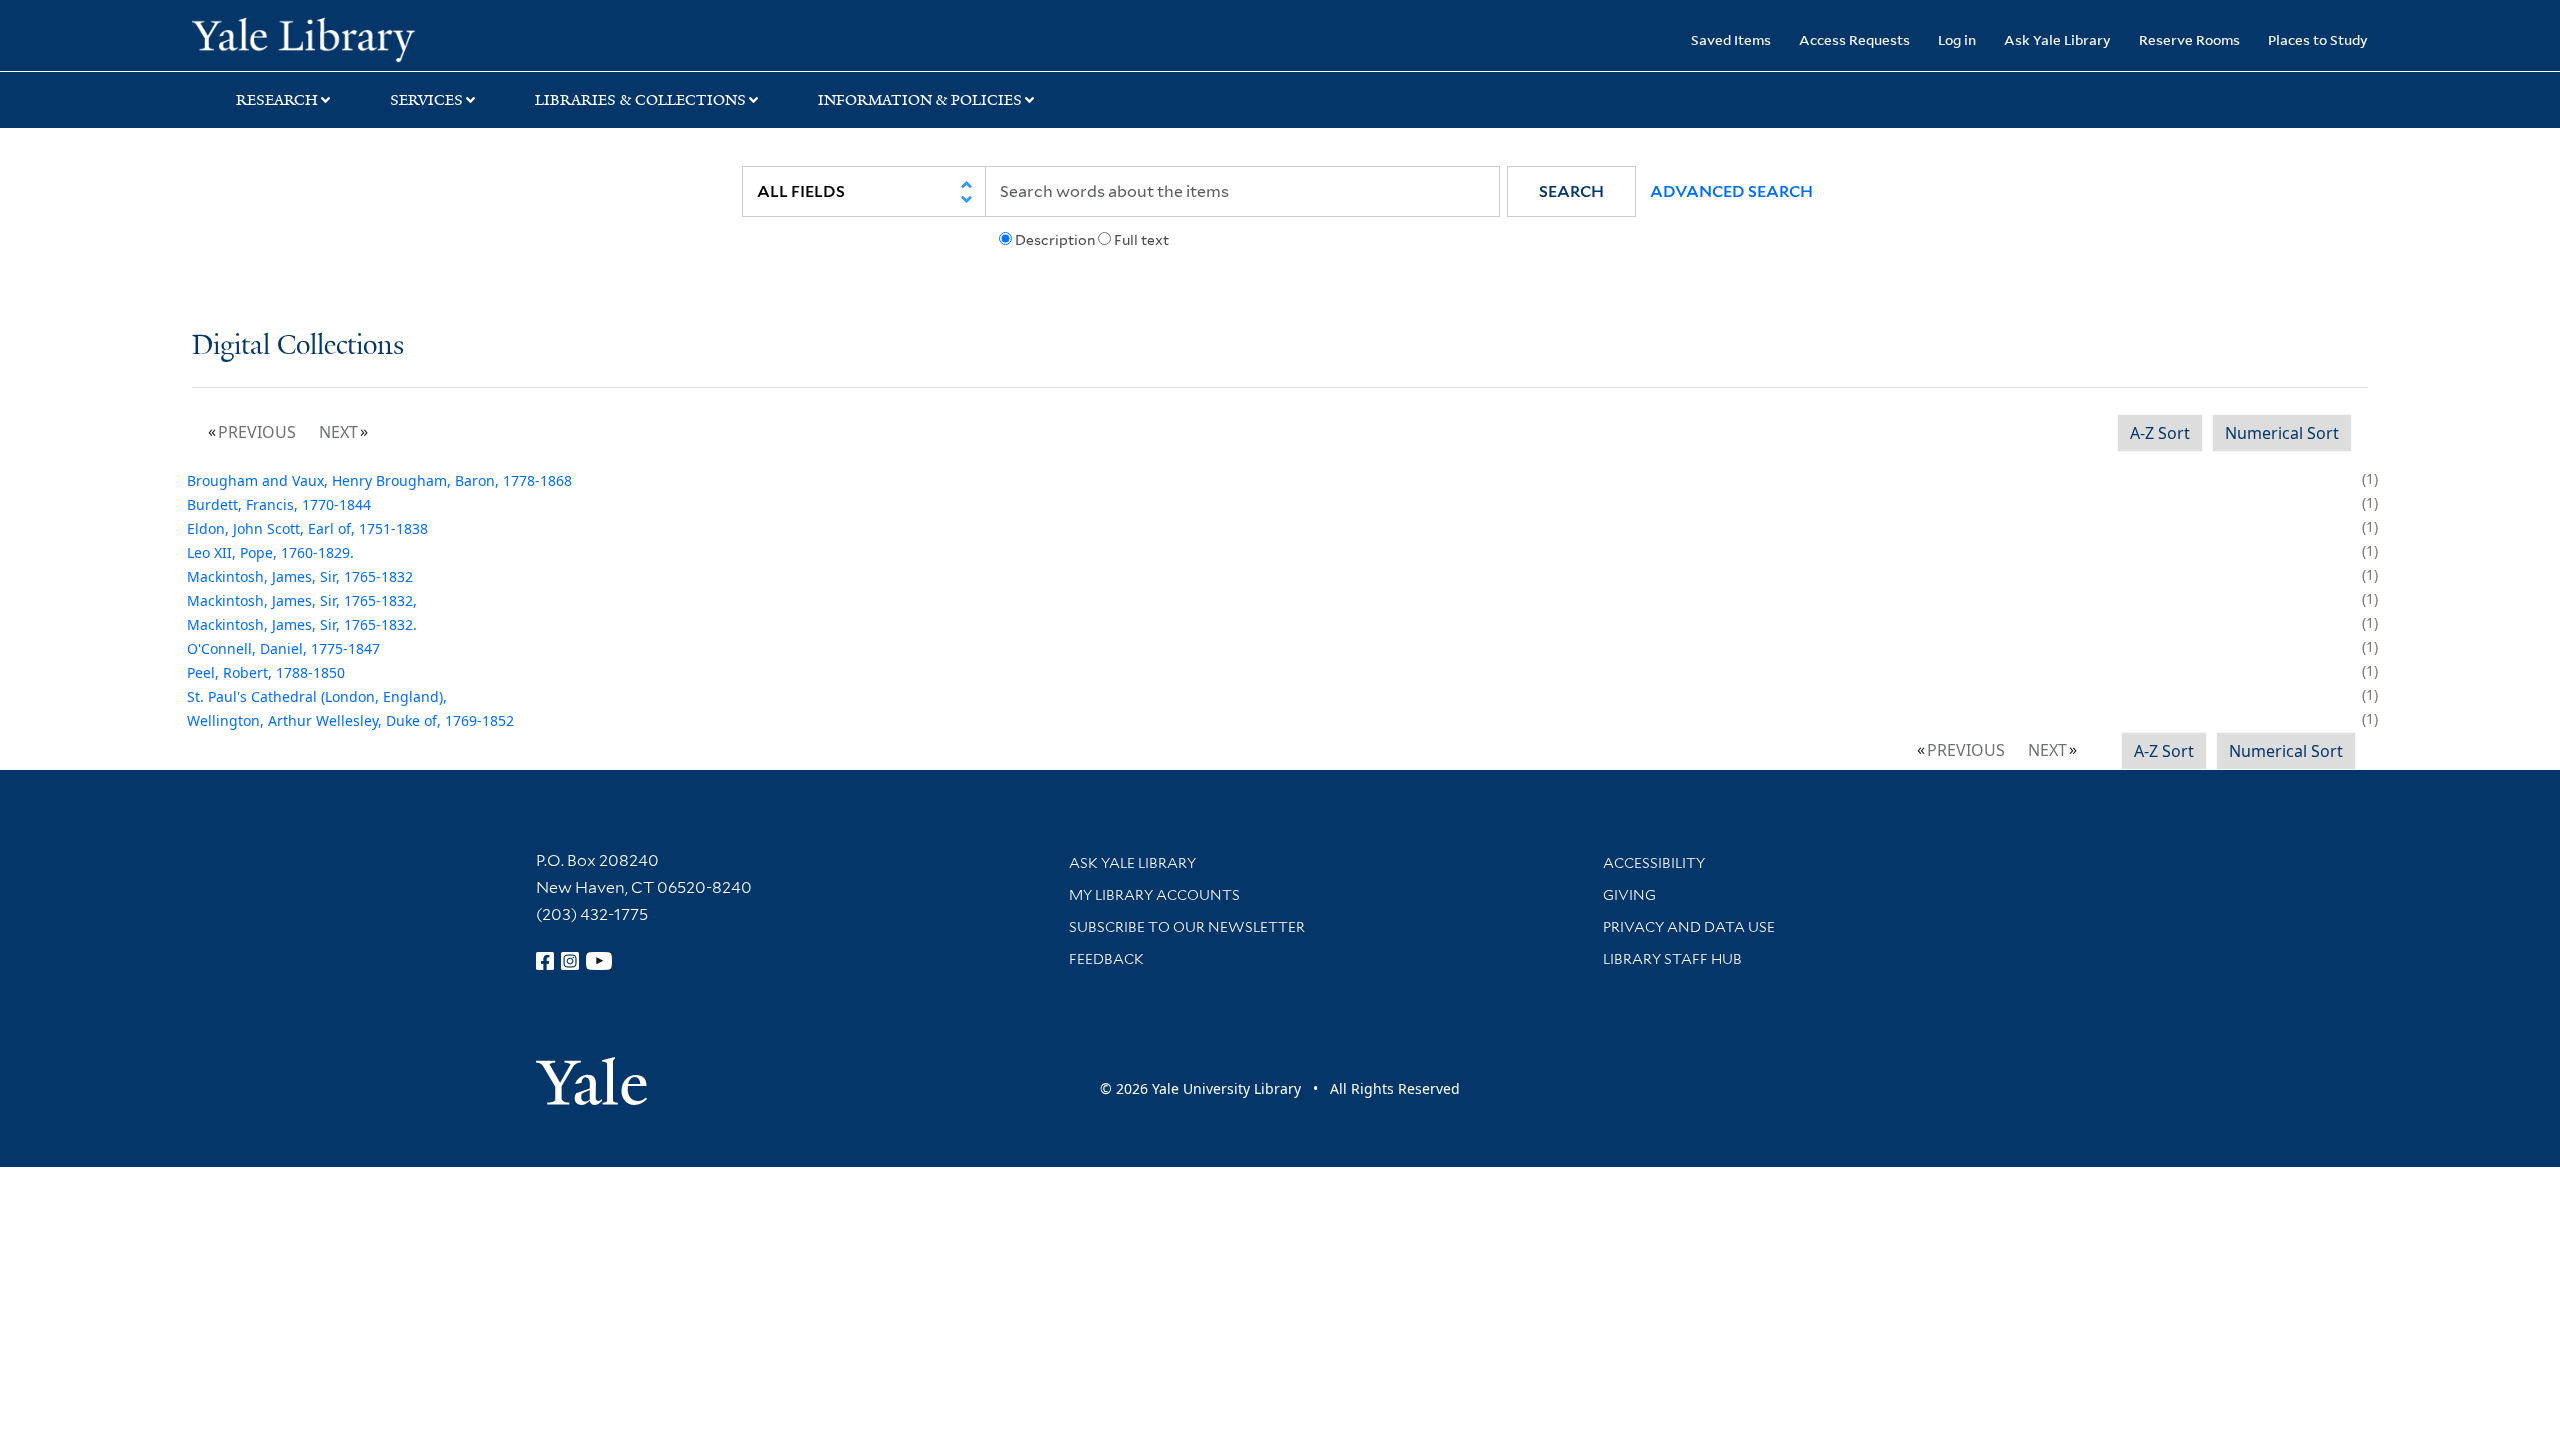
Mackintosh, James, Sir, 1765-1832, (302, 600)
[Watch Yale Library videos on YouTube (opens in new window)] (599, 961)
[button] (1571, 191)
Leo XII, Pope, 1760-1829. (270, 552)
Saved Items (1731, 39)
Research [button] (277, 100)
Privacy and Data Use (1689, 927)
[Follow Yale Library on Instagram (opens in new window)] (570, 961)
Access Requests (1854, 39)
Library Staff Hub (1672, 959)
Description (1055, 240)
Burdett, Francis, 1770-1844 (279, 504)
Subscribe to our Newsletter (1187, 927)
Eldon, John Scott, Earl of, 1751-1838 (307, 528)
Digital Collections (298, 346)
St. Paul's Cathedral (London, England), (317, 696)
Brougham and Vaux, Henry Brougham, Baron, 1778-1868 (379, 480)
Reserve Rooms (2189, 39)
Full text (1141, 240)
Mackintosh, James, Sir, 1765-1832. (302, 624)
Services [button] (426, 100)
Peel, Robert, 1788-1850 (266, 672)
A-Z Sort (2160, 433)
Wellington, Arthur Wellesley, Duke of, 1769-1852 (350, 720)
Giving (1629, 895)
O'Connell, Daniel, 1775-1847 (283, 648)
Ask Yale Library (2057, 39)
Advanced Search (1731, 191)
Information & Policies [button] (920, 100)
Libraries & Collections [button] (640, 100)
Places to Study (2318, 39)
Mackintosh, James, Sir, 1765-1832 (300, 576)
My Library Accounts (1154, 895)
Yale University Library (355, 38)
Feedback (1106, 959)
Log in (1957, 39)
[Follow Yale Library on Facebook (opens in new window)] (545, 961)
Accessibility (1654, 863)
